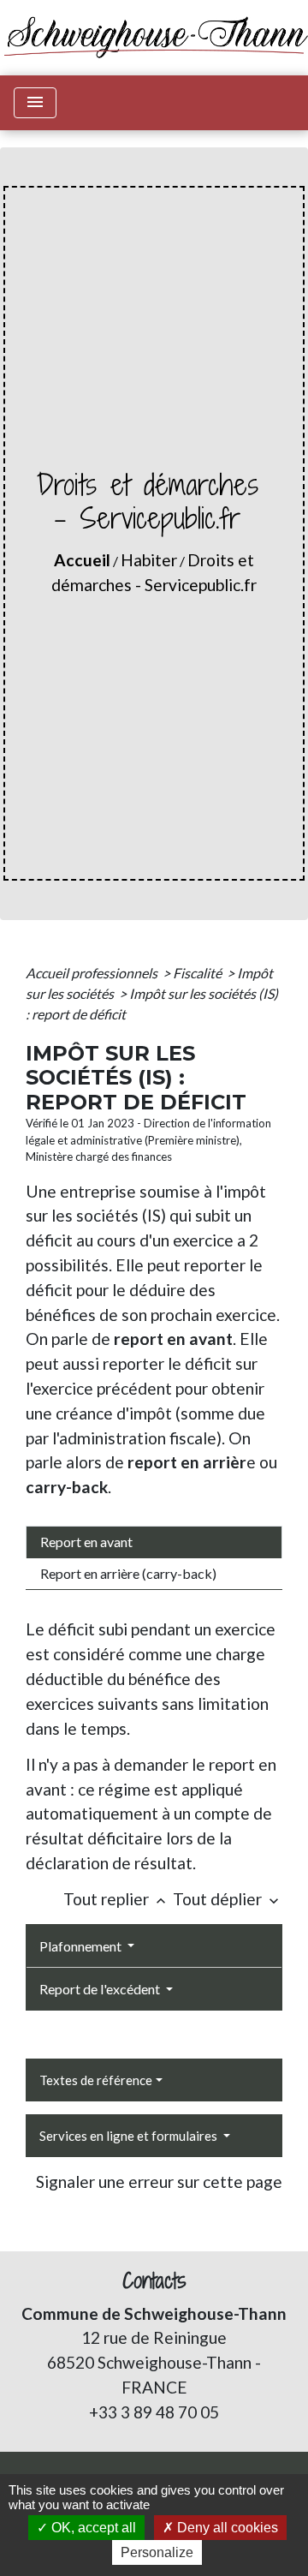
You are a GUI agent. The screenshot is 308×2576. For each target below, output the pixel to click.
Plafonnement (82, 1946)
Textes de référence (96, 2080)
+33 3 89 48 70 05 (154, 2412)
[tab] (154, 1542)
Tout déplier (228, 1899)
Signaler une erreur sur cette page (159, 2182)
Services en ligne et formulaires (130, 2136)
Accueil (82, 560)
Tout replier (116, 1899)
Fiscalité (198, 973)
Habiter (149, 560)
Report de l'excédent (101, 1989)
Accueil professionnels (93, 973)
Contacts (154, 2281)
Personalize (157, 2552)
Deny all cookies (226, 2528)
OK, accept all (92, 2528)
